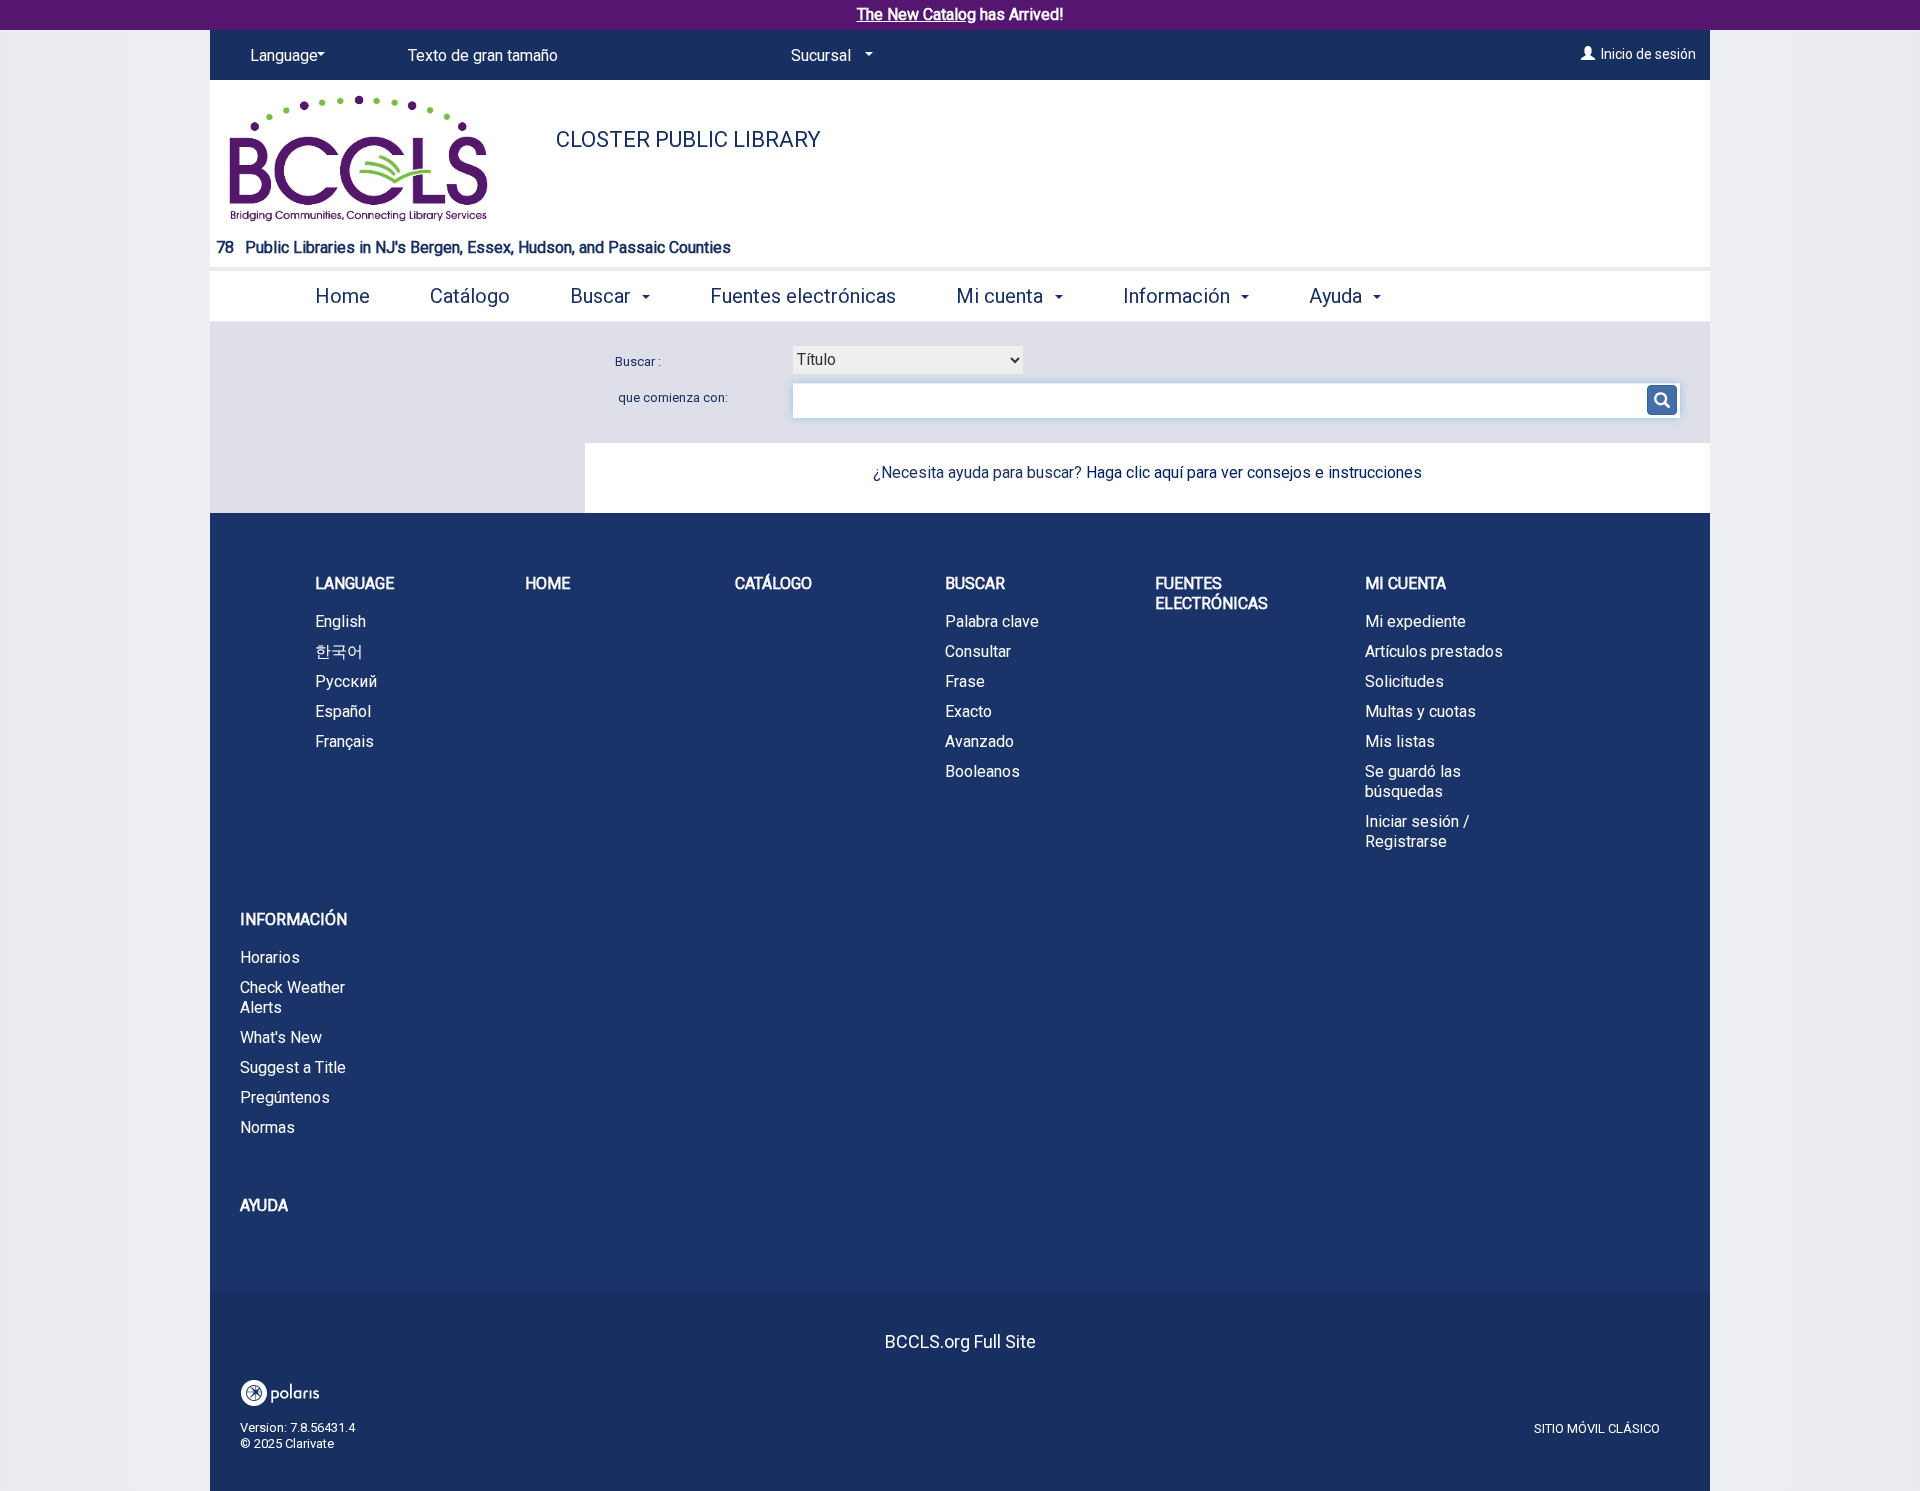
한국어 (339, 651)
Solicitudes (1404, 681)
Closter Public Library (688, 139)
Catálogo (470, 296)
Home (342, 296)
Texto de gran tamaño (483, 55)
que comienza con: (673, 397)
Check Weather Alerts (292, 997)
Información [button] (1179, 296)
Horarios (270, 957)
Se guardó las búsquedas (1413, 781)
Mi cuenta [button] (1002, 296)
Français (344, 741)
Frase (965, 681)
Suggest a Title (293, 1067)
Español (343, 711)
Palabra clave (992, 621)
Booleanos (982, 771)
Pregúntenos (285, 1097)
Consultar (978, 651)
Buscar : (639, 361)
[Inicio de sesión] (1588, 54)
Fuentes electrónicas (803, 296)
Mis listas (1400, 741)
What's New (281, 1037)
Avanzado (979, 741)
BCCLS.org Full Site (960, 1341)
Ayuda (264, 1205)
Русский (346, 681)
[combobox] (908, 360)
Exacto (968, 711)
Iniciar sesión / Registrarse (1417, 831)
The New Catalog (916, 14)
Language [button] (354, 583)
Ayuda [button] (1338, 296)
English (340, 621)
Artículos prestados (1434, 651)
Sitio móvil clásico (1597, 1428)
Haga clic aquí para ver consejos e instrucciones (1254, 472)
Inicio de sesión (1648, 54)
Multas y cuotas (1420, 711)
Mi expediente (1415, 621)
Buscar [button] (603, 296)
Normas (267, 1127)
